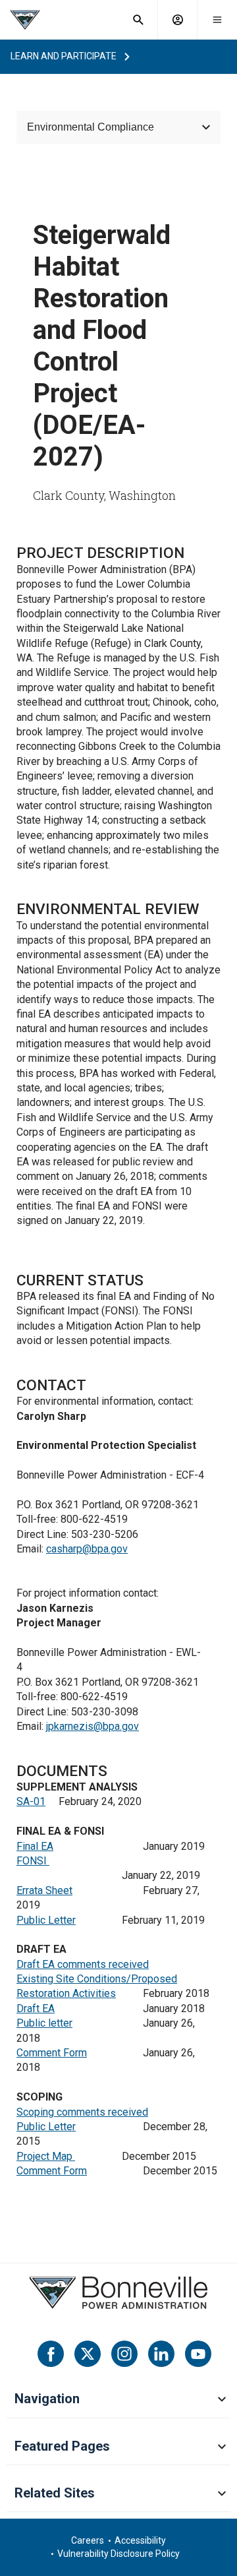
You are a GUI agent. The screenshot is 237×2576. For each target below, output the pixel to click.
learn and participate (64, 56)
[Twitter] (88, 2354)
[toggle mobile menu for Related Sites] (222, 2494)
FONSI (33, 1861)
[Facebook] (51, 2354)
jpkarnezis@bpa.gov (92, 1726)
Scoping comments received (82, 2112)
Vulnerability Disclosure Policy (118, 2554)
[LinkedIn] (161, 2354)
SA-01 (31, 1801)
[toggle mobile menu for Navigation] (222, 2400)
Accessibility (140, 2540)
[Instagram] (124, 2354)
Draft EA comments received (83, 1964)
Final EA (35, 1846)
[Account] (178, 20)
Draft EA (36, 2009)
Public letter (44, 2023)
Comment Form (52, 2053)
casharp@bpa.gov (87, 1549)
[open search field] (138, 20)
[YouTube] (198, 2354)
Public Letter (46, 1920)
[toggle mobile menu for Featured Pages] (222, 2447)
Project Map (46, 2156)
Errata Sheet (44, 1890)
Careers (88, 2540)
